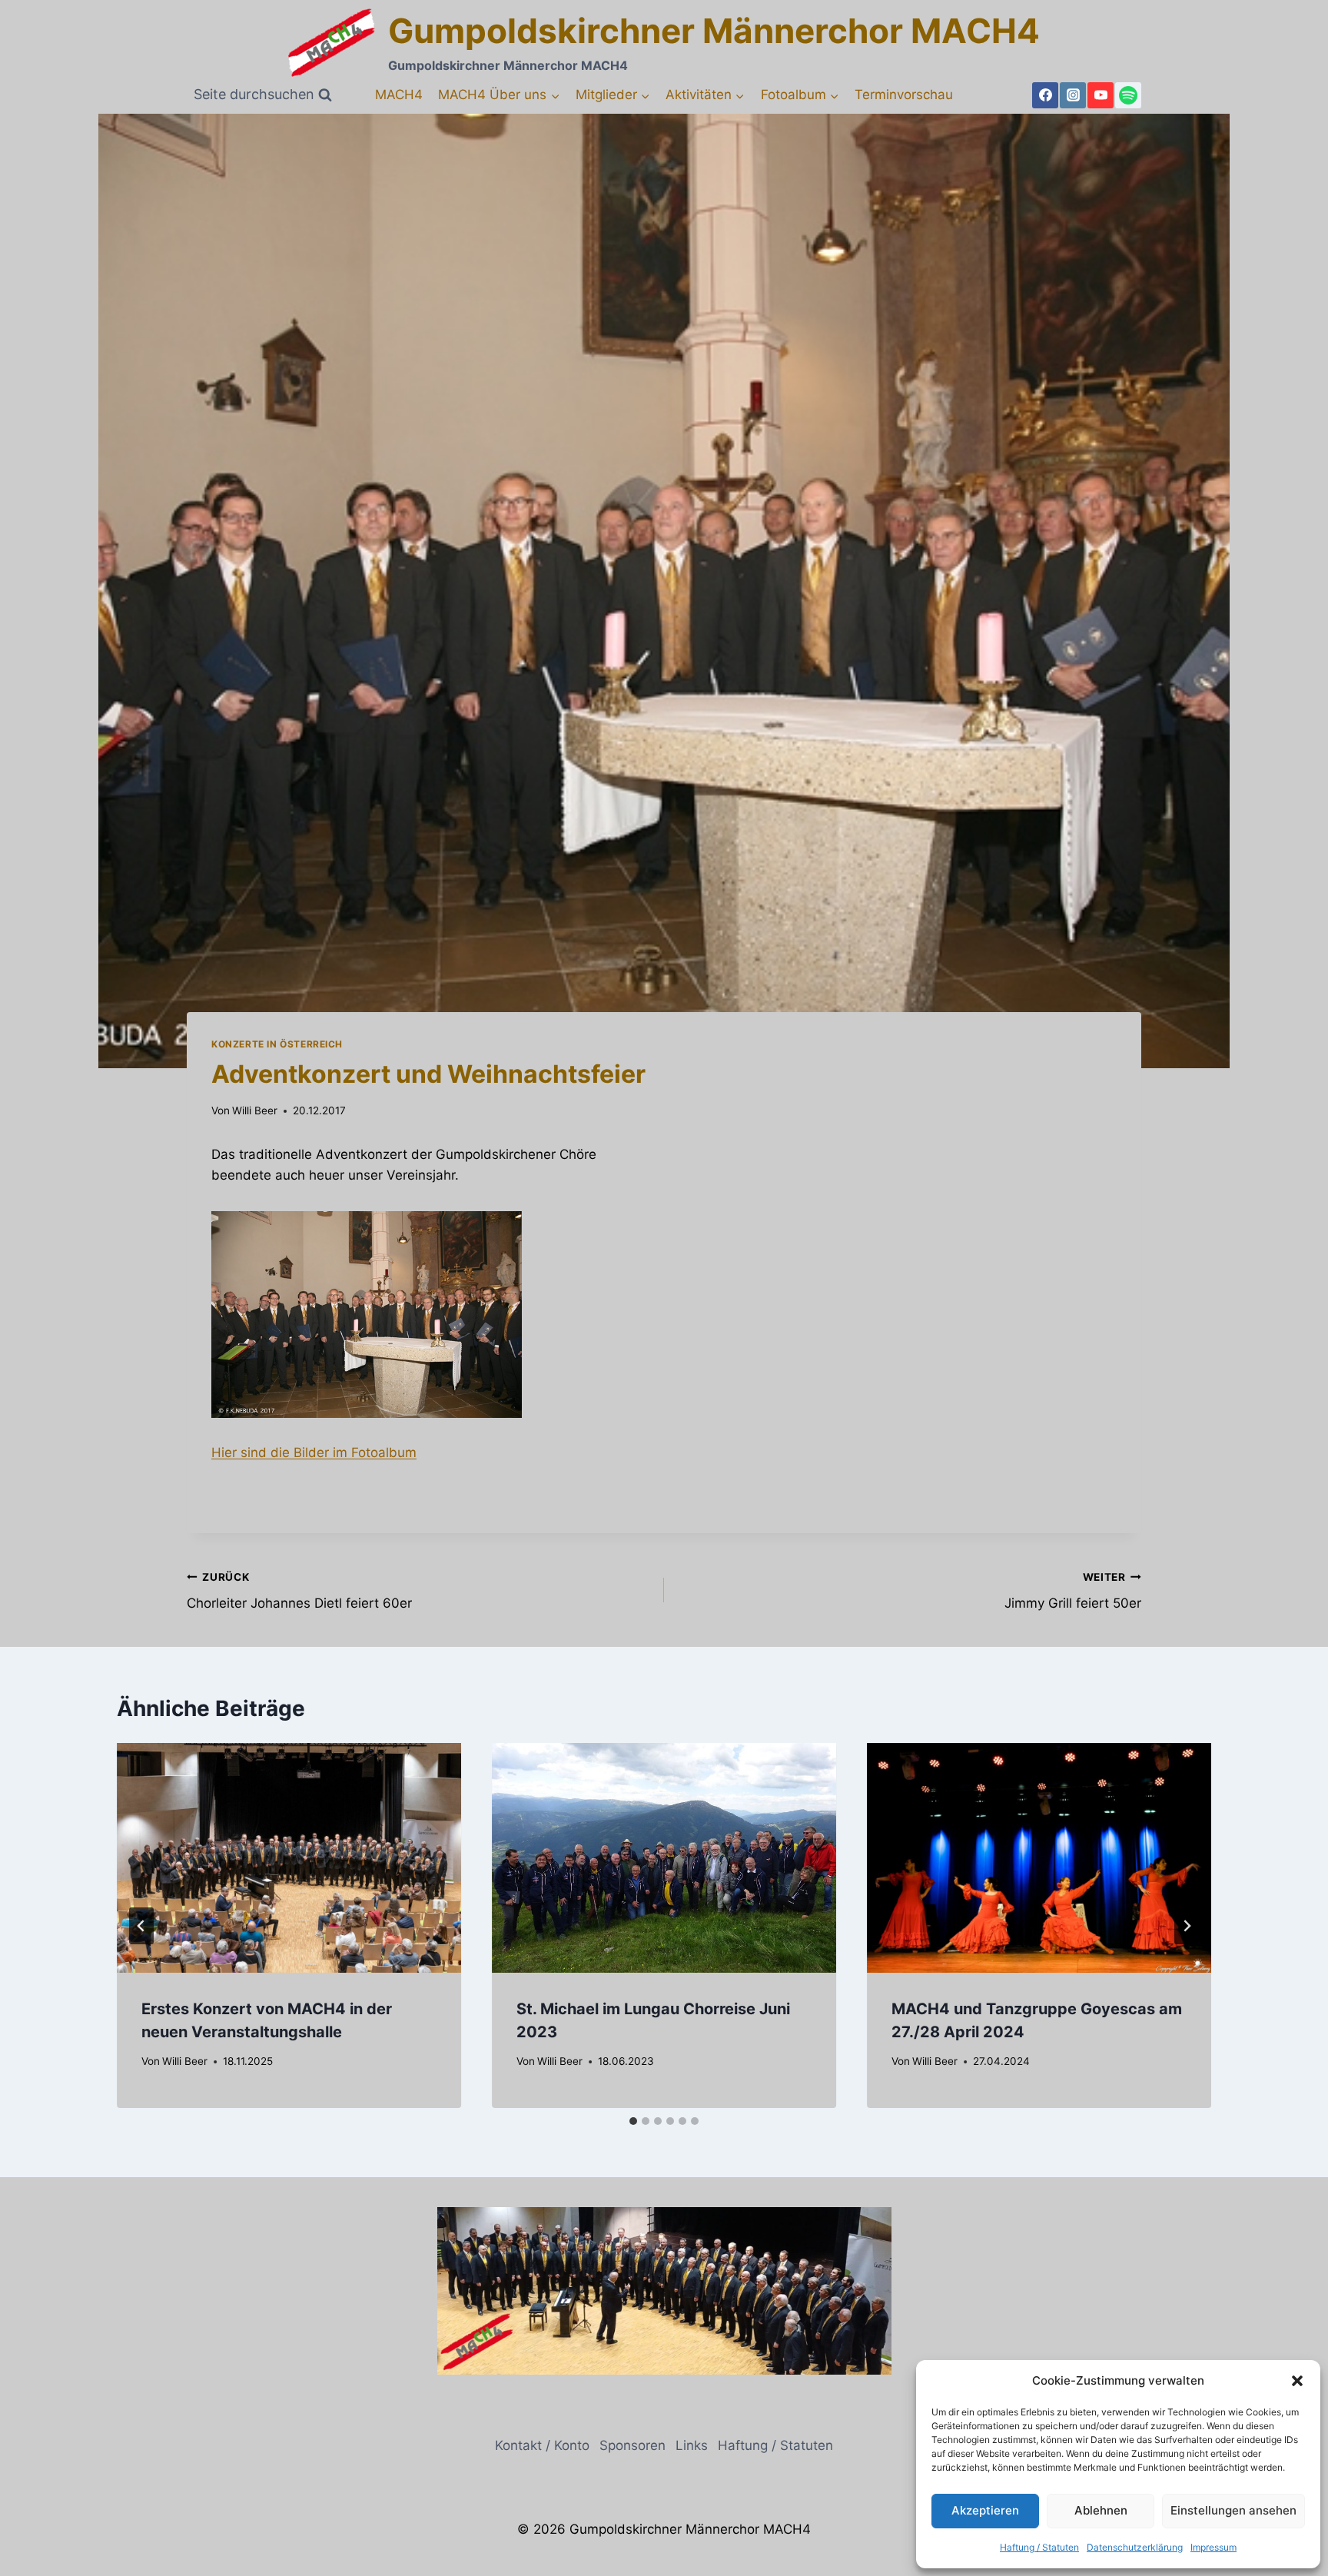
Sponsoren (632, 2445)
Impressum (1213, 2547)
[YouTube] (1101, 95)
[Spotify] (1128, 95)
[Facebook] (1045, 95)
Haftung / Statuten (1039, 2547)
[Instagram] (1073, 95)
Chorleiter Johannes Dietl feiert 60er (299, 1591)
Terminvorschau (904, 95)
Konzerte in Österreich (277, 1044)
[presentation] (289, 1858)
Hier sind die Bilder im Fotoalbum (314, 1452)
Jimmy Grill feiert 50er (1073, 1591)
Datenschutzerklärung (1135, 2547)
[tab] (633, 2121)
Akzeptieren (985, 2510)
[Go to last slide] (141, 1926)
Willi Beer (255, 1110)
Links (692, 2445)
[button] (1297, 2381)
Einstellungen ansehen (1233, 2510)
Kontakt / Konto (542, 2445)
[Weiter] (1187, 1926)
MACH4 (399, 95)
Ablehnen (1101, 2510)
